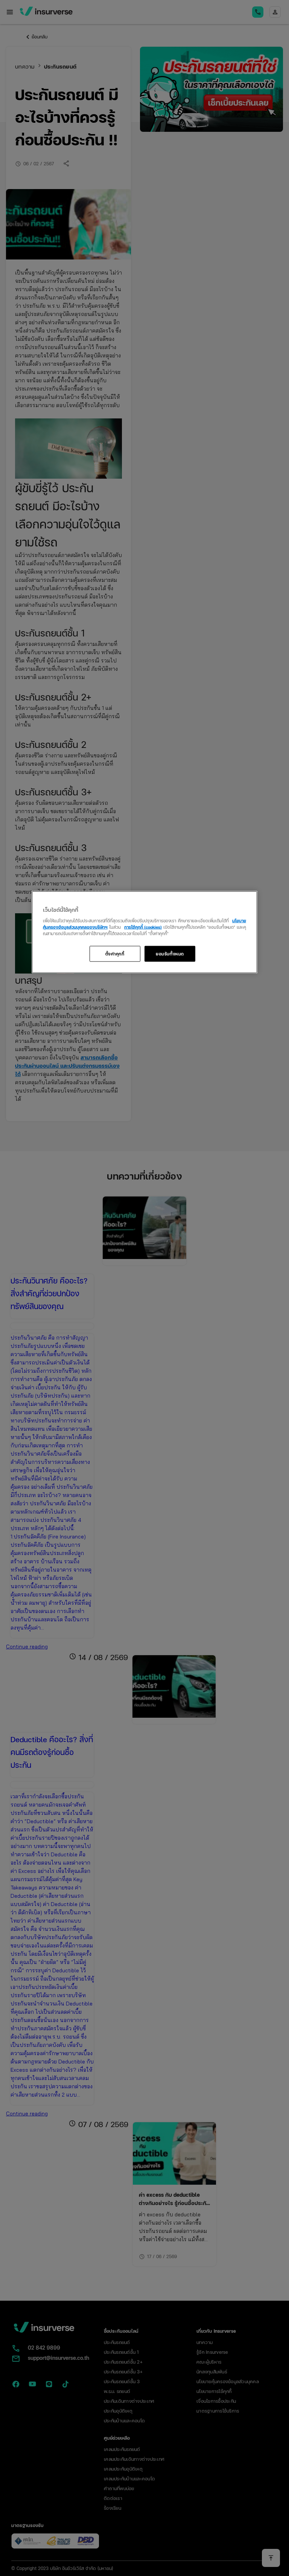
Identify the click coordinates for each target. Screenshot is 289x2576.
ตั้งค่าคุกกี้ (115, 953)
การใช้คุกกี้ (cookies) (143, 926)
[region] (144, 932)
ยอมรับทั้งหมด (170, 953)
